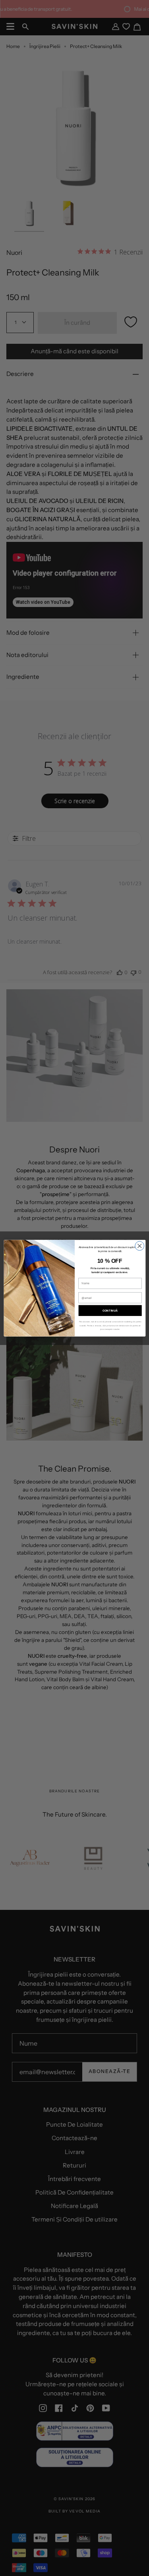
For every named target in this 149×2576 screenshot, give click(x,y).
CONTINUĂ (110, 1310)
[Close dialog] (139, 1246)
